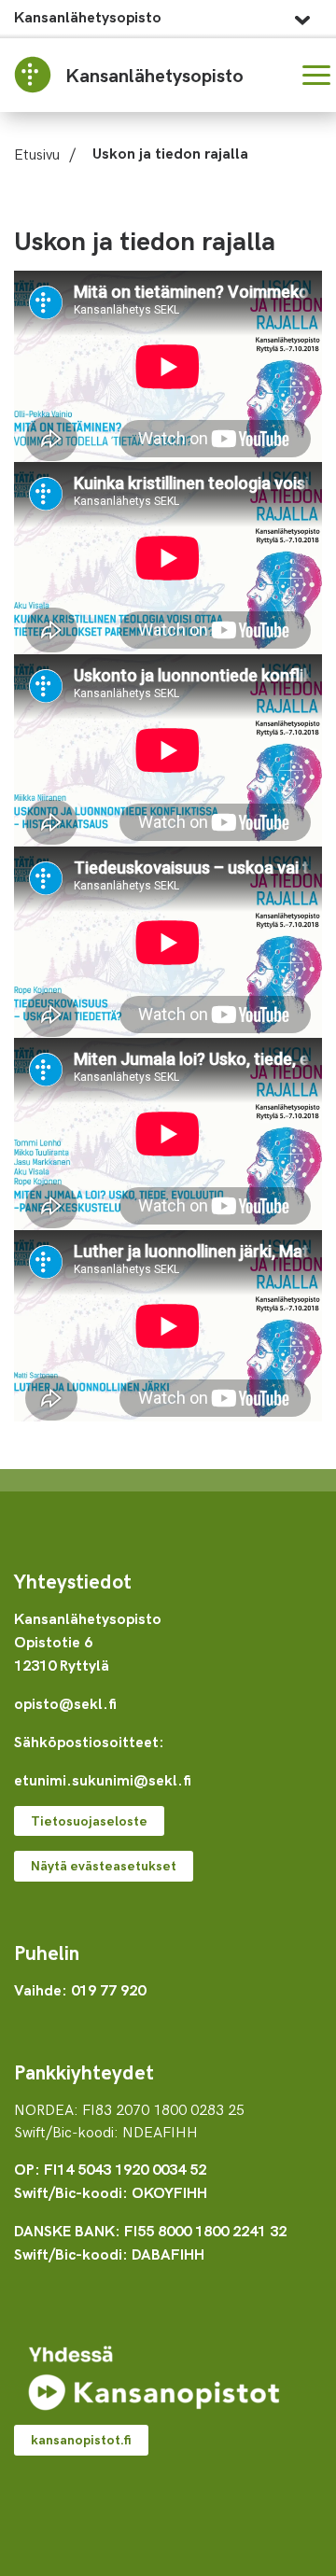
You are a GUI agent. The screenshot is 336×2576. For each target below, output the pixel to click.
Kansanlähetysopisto (88, 16)
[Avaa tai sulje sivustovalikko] (302, 15)
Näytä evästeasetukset (104, 1865)
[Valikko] (316, 75)
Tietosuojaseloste (89, 1820)
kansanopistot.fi (81, 2439)
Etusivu (37, 153)
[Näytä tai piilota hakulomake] (271, 75)
